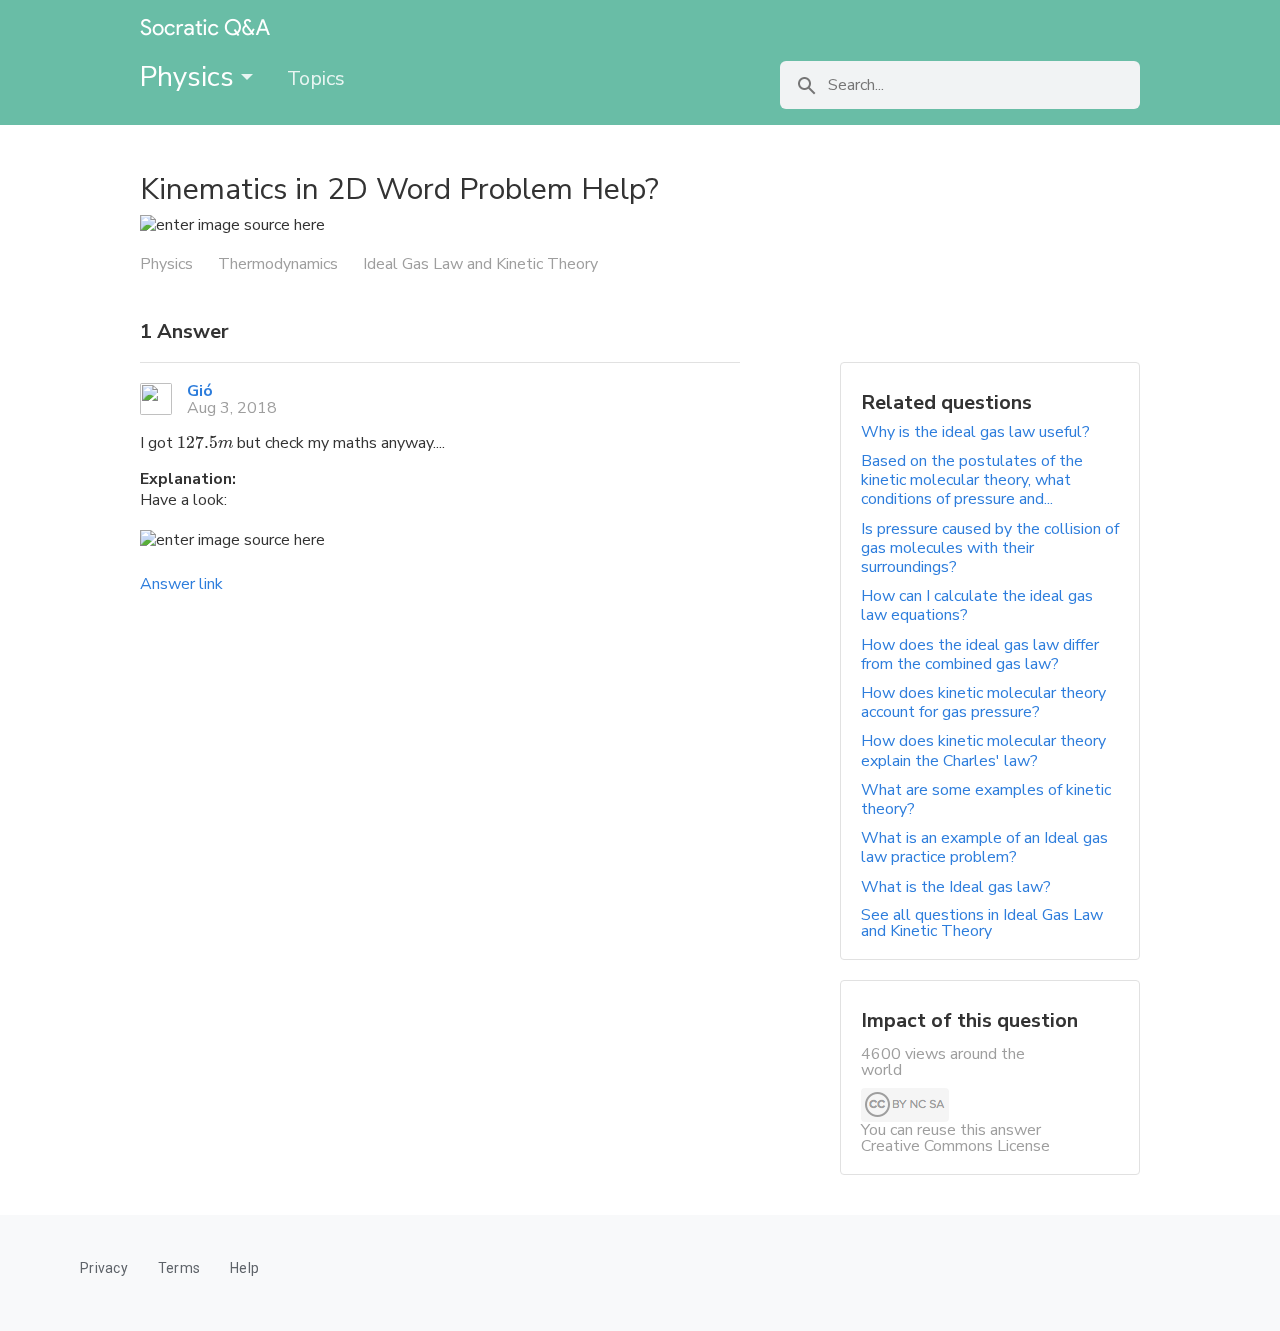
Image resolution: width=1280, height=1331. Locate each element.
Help (244, 1268)
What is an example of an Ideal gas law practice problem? (984, 847)
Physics (190, 77)
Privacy (104, 1268)
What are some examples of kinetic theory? (986, 799)
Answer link (181, 584)
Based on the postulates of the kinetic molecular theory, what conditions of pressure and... (972, 480)
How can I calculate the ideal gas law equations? (977, 605)
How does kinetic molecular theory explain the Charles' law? (983, 750)
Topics (316, 78)
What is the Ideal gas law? (956, 887)
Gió (200, 391)
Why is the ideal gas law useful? (975, 432)
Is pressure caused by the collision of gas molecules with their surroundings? (990, 548)
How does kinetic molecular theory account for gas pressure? (983, 702)
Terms (179, 1268)
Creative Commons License (955, 1146)
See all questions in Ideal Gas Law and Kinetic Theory (982, 923)
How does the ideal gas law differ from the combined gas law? (980, 654)
